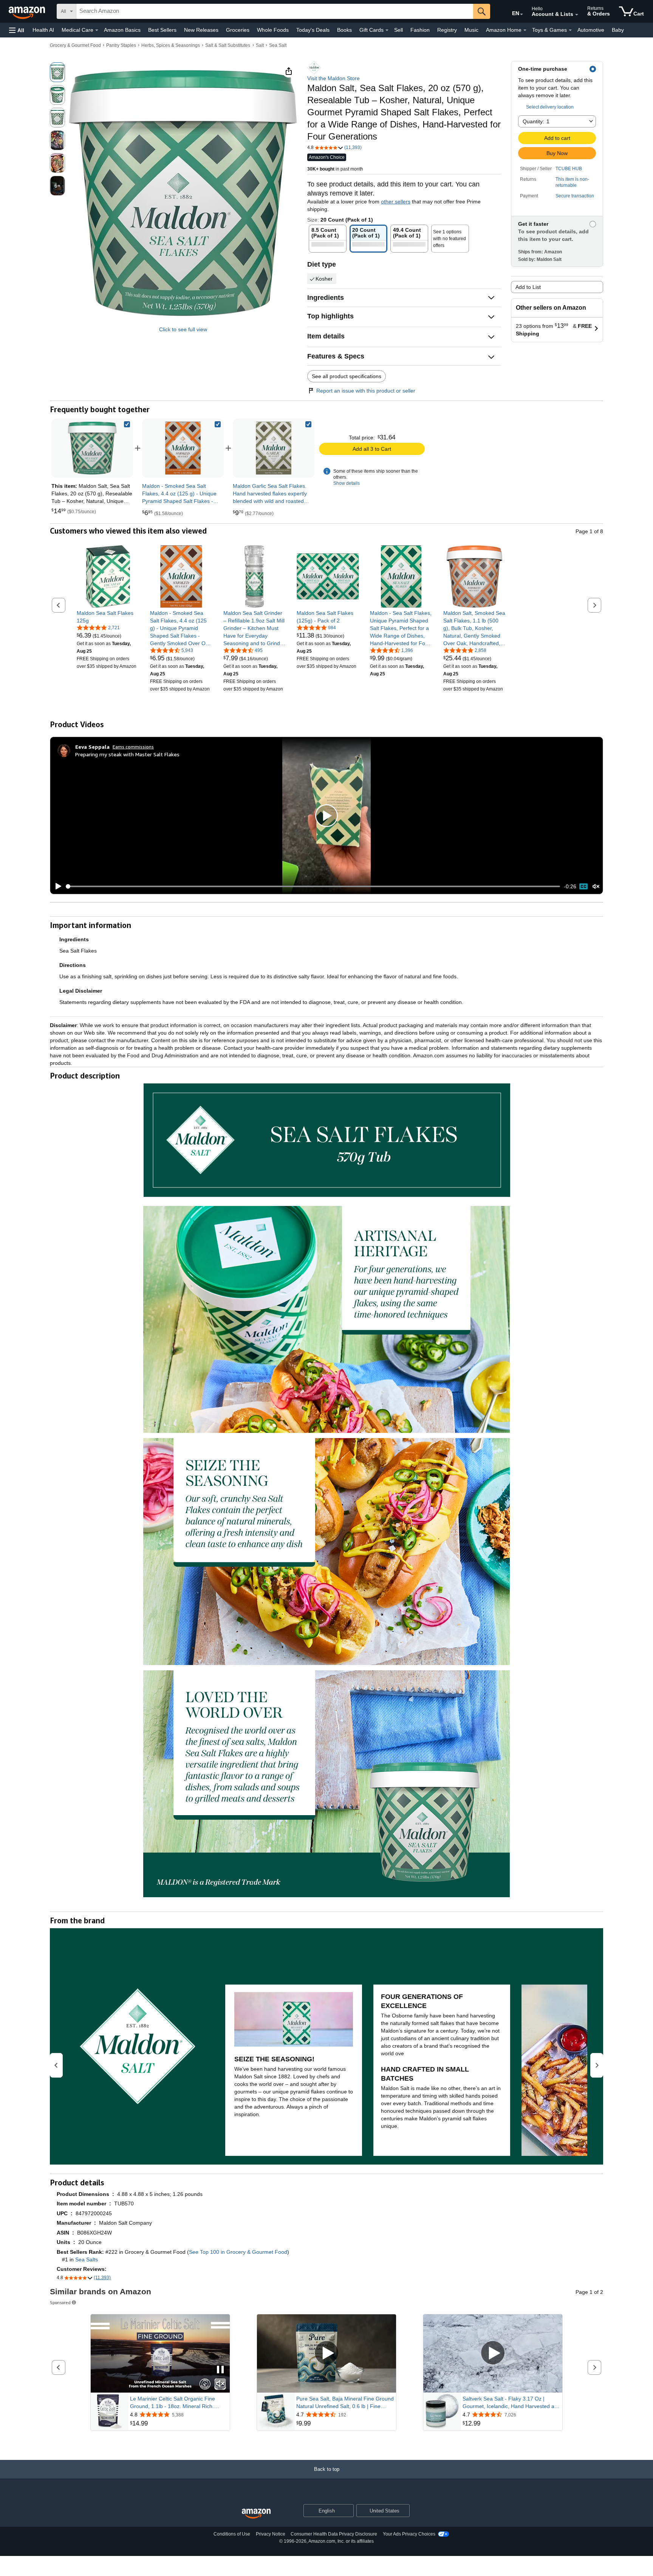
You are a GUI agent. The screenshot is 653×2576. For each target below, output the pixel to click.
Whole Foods (273, 30)
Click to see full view (183, 329)
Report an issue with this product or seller (366, 391)
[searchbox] (275, 11)
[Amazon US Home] (256, 2514)
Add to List (528, 287)
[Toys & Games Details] (570, 30)
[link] (183, 448)
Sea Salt (278, 45)
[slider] (313, 886)
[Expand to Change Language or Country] (521, 14)
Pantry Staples (121, 45)
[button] (17, 30)
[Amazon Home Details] (525, 30)
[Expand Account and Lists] (577, 15)
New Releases (201, 30)
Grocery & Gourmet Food (75, 45)
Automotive (591, 30)
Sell (398, 30)
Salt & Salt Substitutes (228, 45)
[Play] (56, 886)
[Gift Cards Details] (387, 30)
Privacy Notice (271, 2534)
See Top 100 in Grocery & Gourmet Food (238, 2252)
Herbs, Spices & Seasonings (171, 45)
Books (344, 30)
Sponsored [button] (60, 2302)
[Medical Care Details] (97, 30)
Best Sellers (162, 30)
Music (471, 30)
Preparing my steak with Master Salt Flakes (127, 754)
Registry (447, 30)
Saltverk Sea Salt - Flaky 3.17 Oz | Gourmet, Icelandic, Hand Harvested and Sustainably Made (511, 2403)
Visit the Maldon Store (333, 78)
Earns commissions (133, 747)
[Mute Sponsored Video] (220, 2384)
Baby (618, 30)
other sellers (396, 202)
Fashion (420, 30)
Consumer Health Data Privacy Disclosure (334, 2534)
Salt (260, 45)
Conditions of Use (232, 2534)
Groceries (238, 30)
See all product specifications (347, 376)
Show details (347, 483)
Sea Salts (87, 2259)
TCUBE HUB (569, 169)
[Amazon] (28, 11)
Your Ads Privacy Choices (409, 2534)
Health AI (43, 30)
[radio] (57, 72)
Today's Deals (313, 30)
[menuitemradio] (583, 886)
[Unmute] (596, 887)
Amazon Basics (122, 30)
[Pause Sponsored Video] (220, 2370)
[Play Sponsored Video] (326, 2353)
